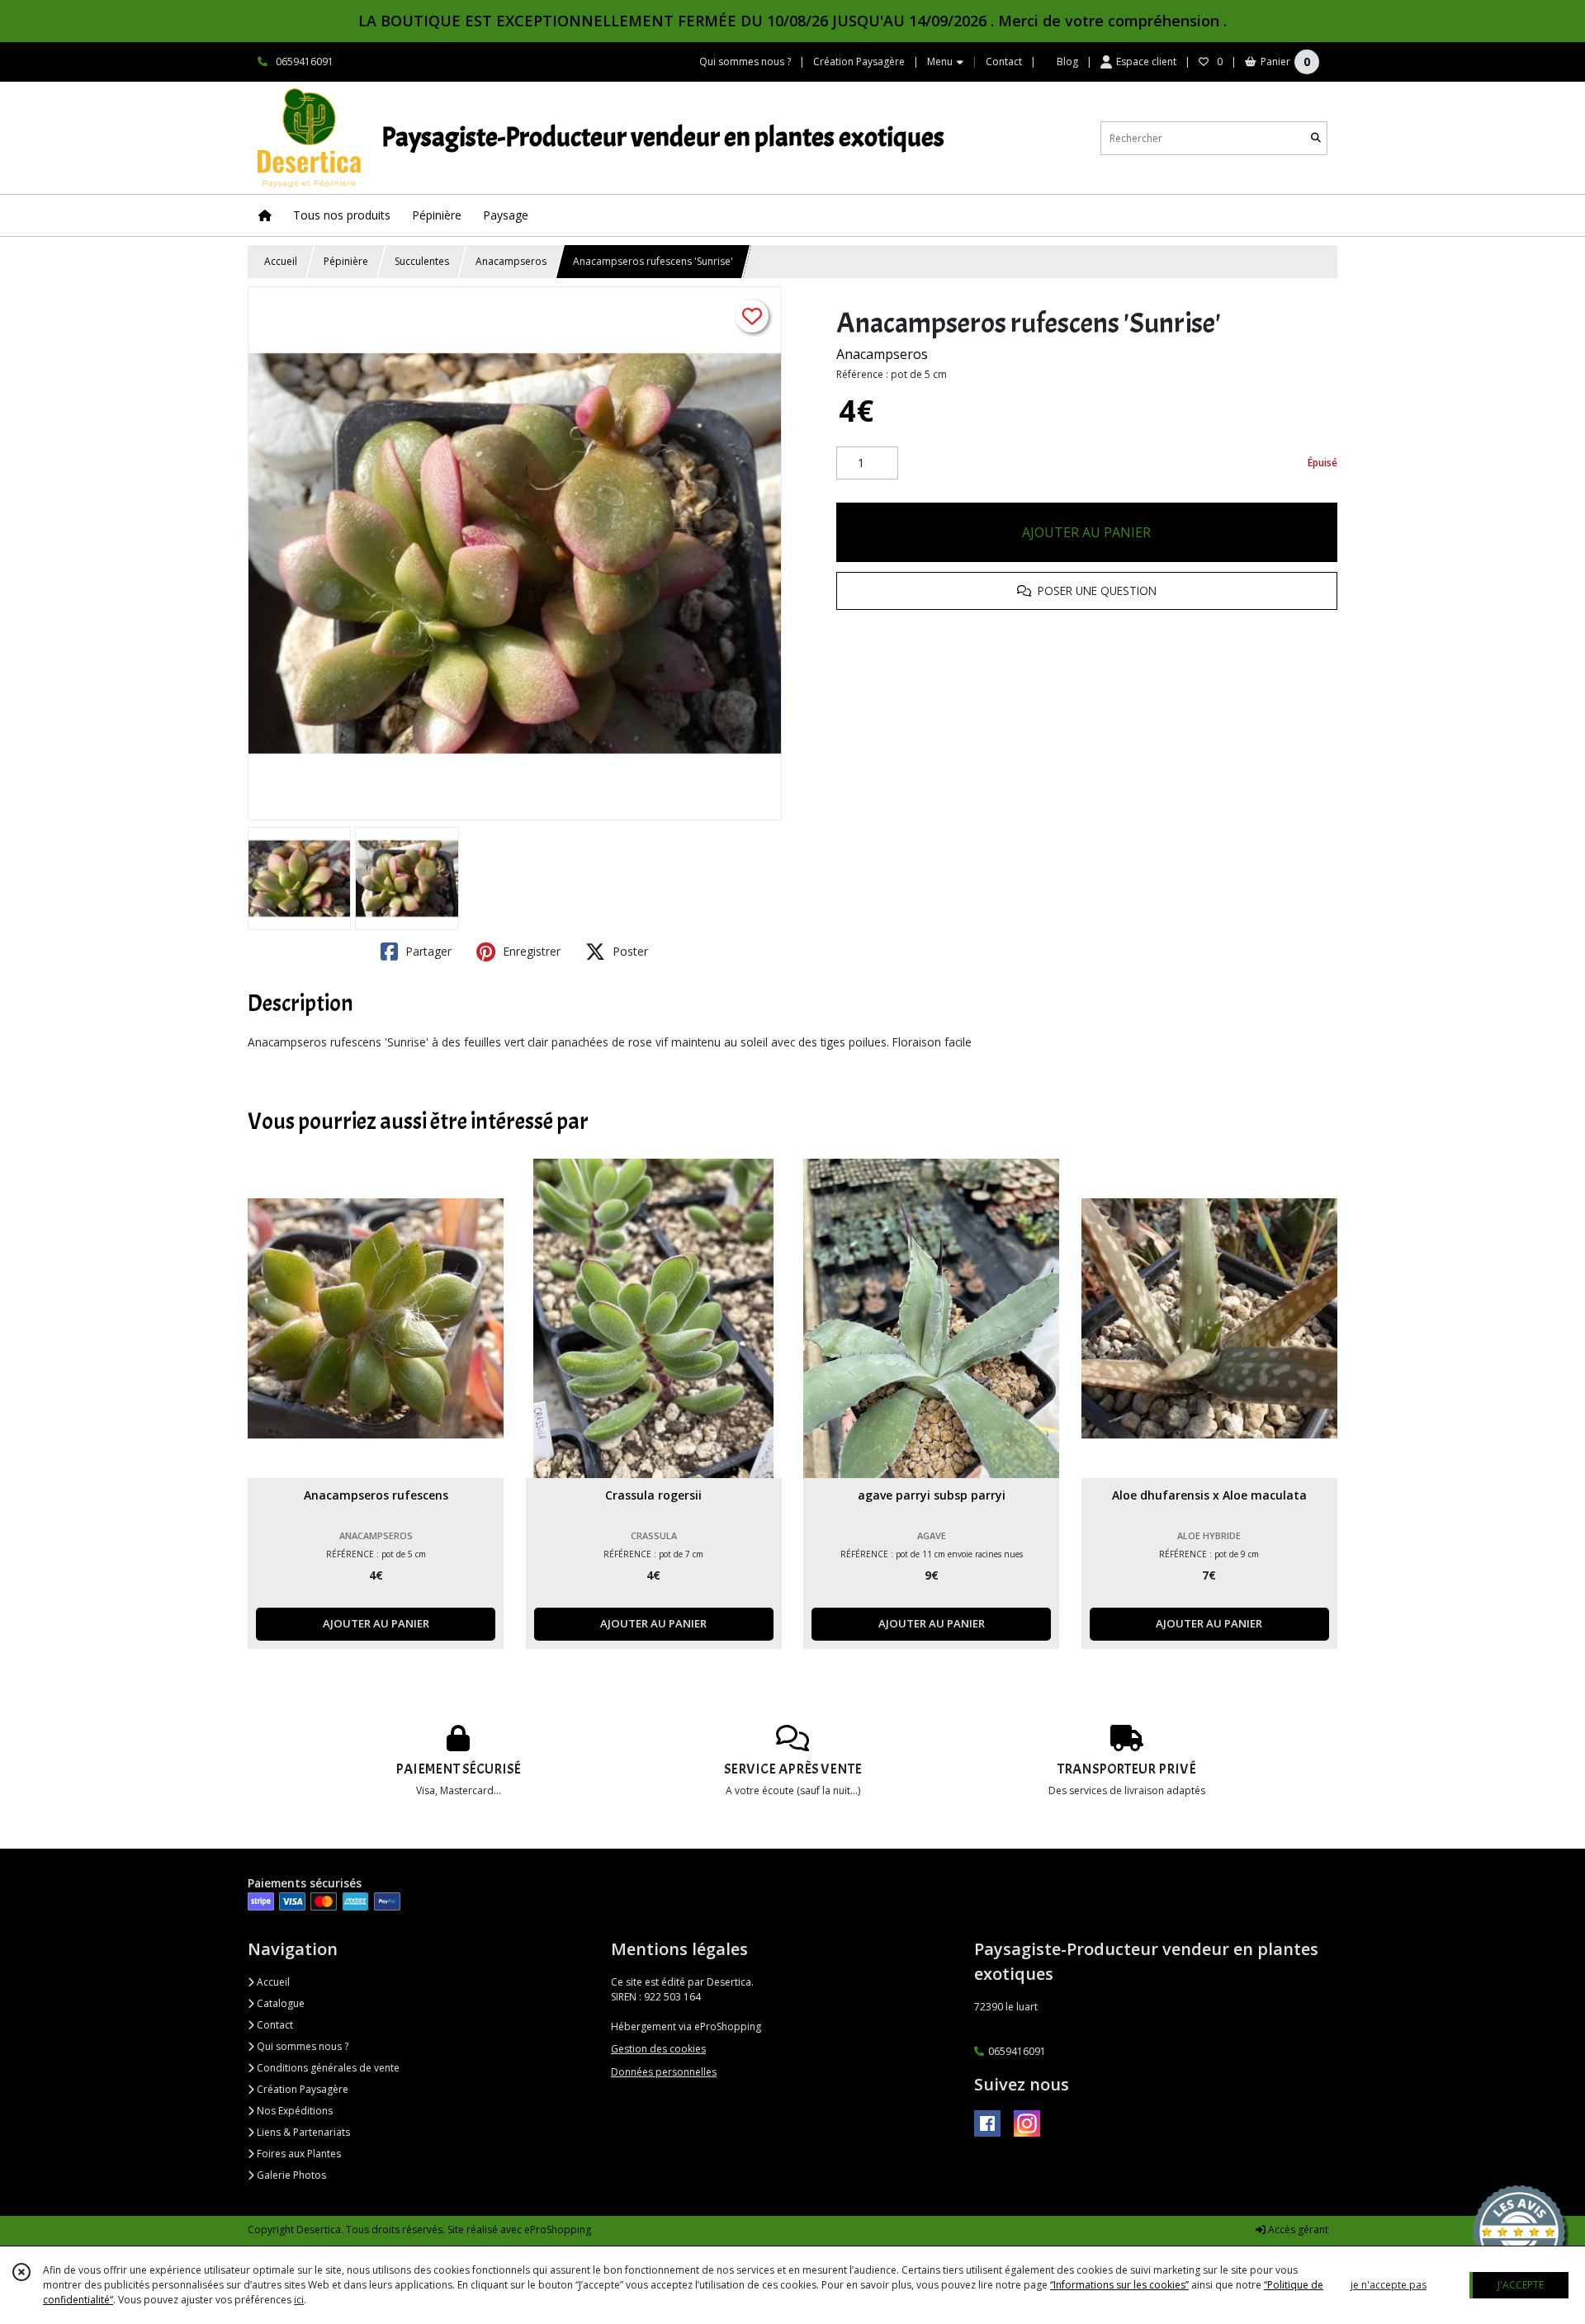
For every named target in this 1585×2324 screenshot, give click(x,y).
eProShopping (558, 2230)
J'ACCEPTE (1521, 2285)
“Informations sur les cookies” (1119, 2285)
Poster (629, 951)
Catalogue (279, 2003)
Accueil (281, 261)
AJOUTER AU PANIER (1086, 532)
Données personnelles (664, 2072)
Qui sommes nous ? (301, 2046)
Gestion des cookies (658, 2049)
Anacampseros (511, 261)
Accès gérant (1297, 2230)
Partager (427, 951)
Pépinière (346, 261)
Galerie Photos (290, 2175)
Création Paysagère (301, 2089)
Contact (1004, 61)
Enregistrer (530, 951)
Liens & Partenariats (302, 2132)
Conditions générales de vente (327, 2068)
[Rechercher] (1316, 138)
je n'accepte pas (1389, 2285)
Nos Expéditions (293, 2111)
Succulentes (422, 261)
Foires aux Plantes (298, 2154)
